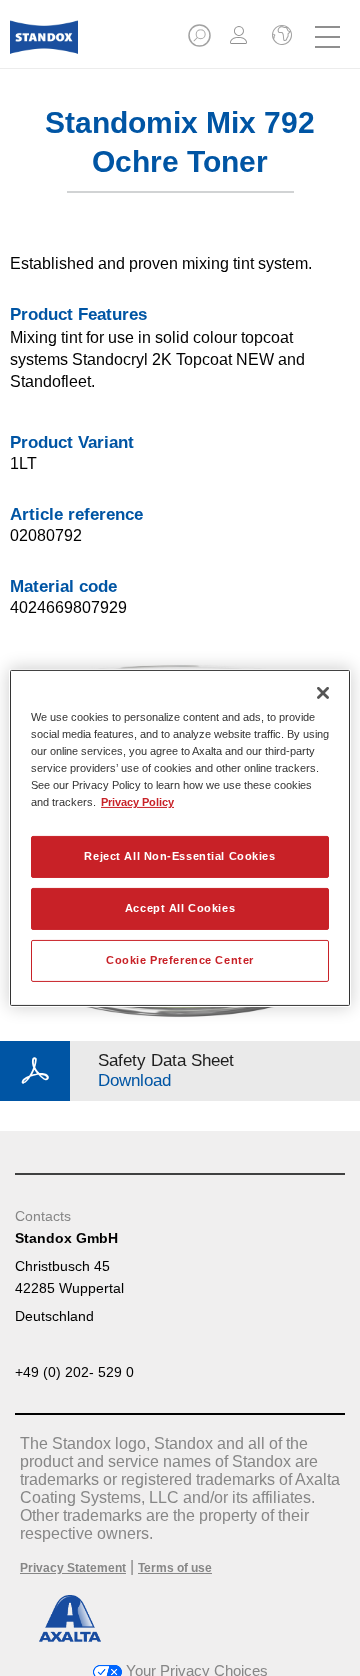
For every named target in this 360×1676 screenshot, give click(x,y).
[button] (201, 41)
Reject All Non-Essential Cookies (179, 856)
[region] (180, 838)
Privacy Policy (137, 802)
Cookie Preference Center (180, 960)
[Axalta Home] (44, 45)
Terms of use (175, 1568)
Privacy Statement (73, 1568)
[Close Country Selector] (280, 37)
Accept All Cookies (180, 908)
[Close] (323, 693)
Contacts (43, 1216)
